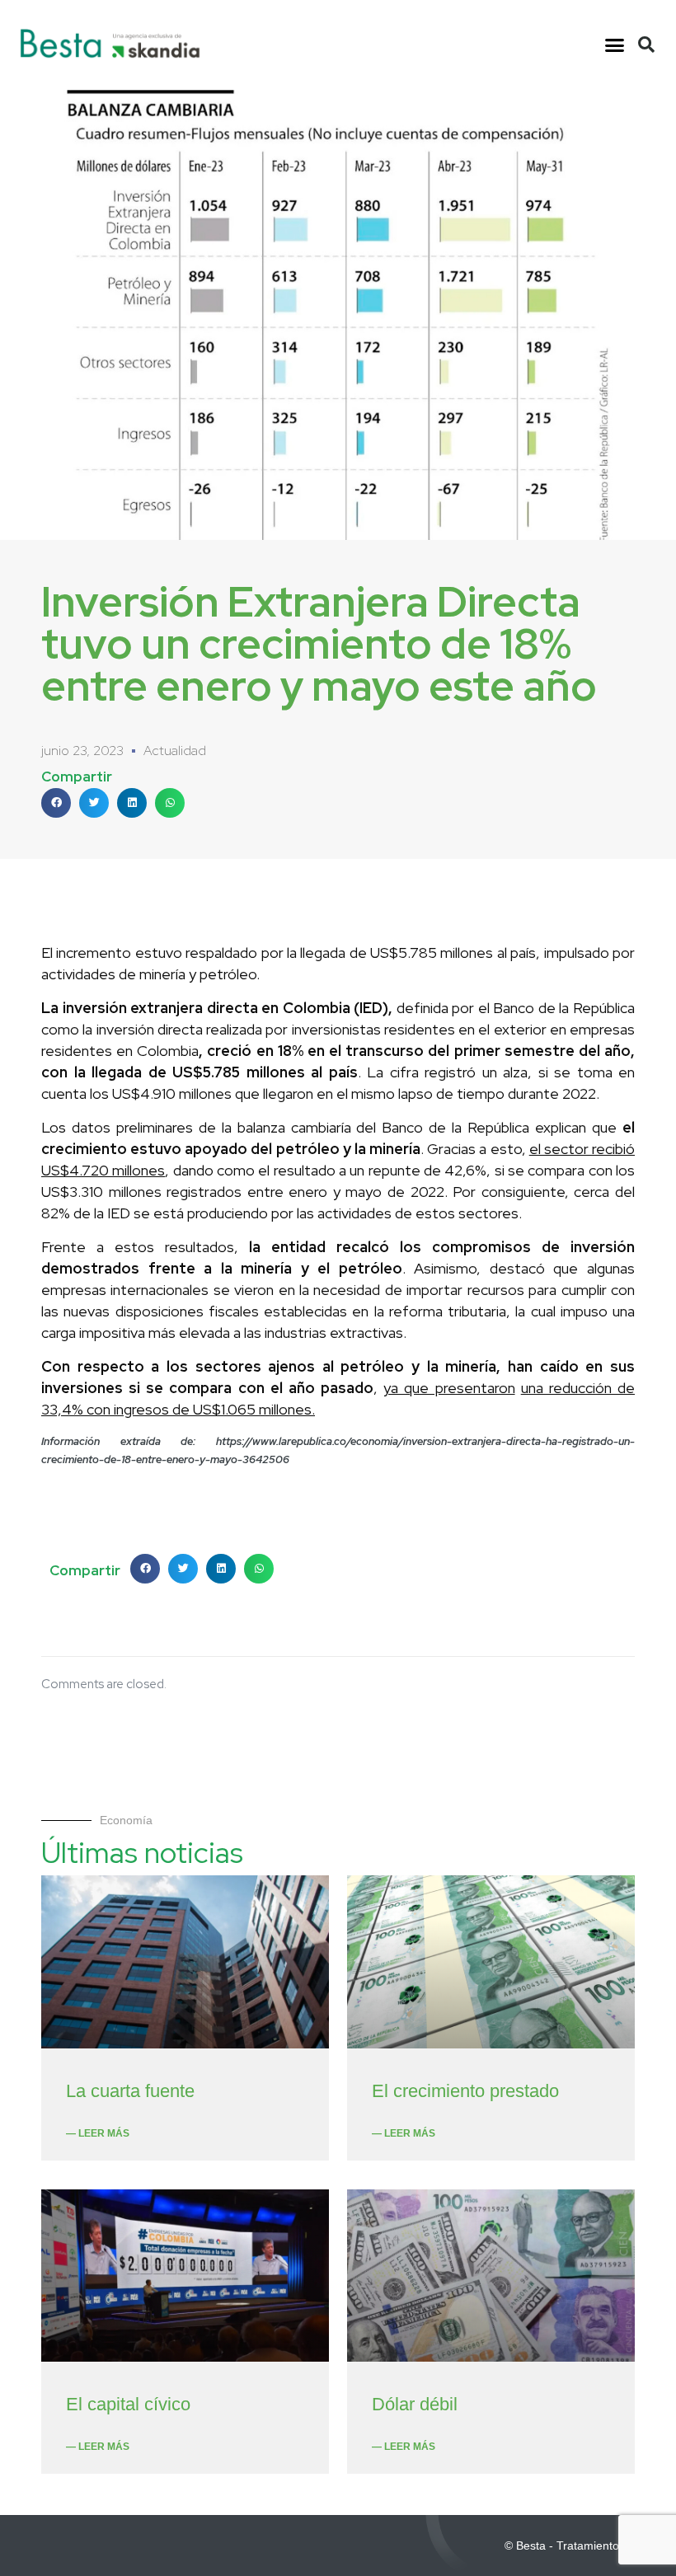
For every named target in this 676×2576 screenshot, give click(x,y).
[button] (615, 45)
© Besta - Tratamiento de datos (586, 2546)
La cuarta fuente (130, 2091)
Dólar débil (415, 2404)
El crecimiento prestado (465, 2091)
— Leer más (98, 2133)
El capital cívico (128, 2404)
